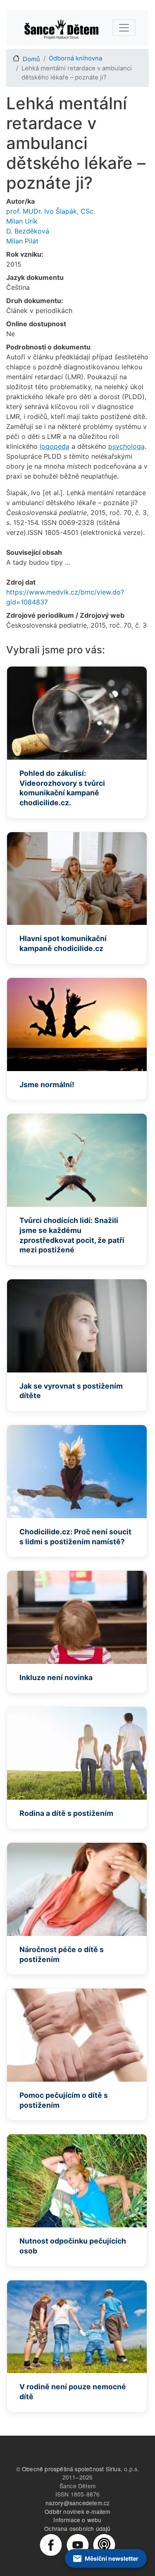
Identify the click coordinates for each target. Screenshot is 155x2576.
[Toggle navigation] (124, 28)
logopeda (55, 446)
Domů (31, 59)
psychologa (126, 446)
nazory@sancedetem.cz (78, 2503)
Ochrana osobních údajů (77, 2528)
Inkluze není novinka (56, 1677)
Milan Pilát (22, 241)
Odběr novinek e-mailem (77, 2511)
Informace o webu (77, 2520)
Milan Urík (22, 221)
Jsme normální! (47, 1085)
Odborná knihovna (75, 58)
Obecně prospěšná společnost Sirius (71, 2469)
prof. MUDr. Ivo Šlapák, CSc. (51, 211)
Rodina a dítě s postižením (66, 1813)
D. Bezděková (28, 231)
